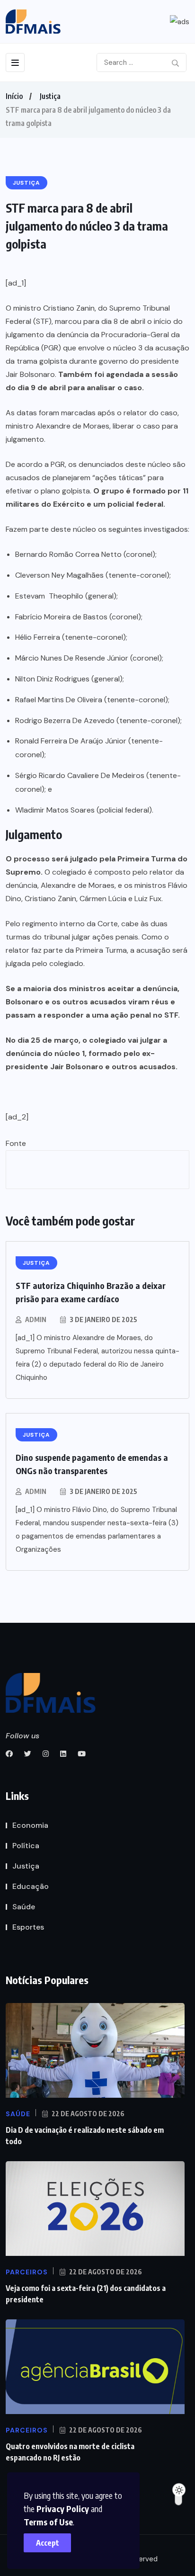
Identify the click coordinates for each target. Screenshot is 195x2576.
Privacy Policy (63, 2509)
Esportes (28, 1927)
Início (14, 96)
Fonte (16, 1143)
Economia (30, 1825)
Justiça (50, 96)
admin (36, 1319)
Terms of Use (48, 2522)
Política (26, 1846)
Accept (48, 2543)
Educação (31, 1886)
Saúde (24, 1907)
